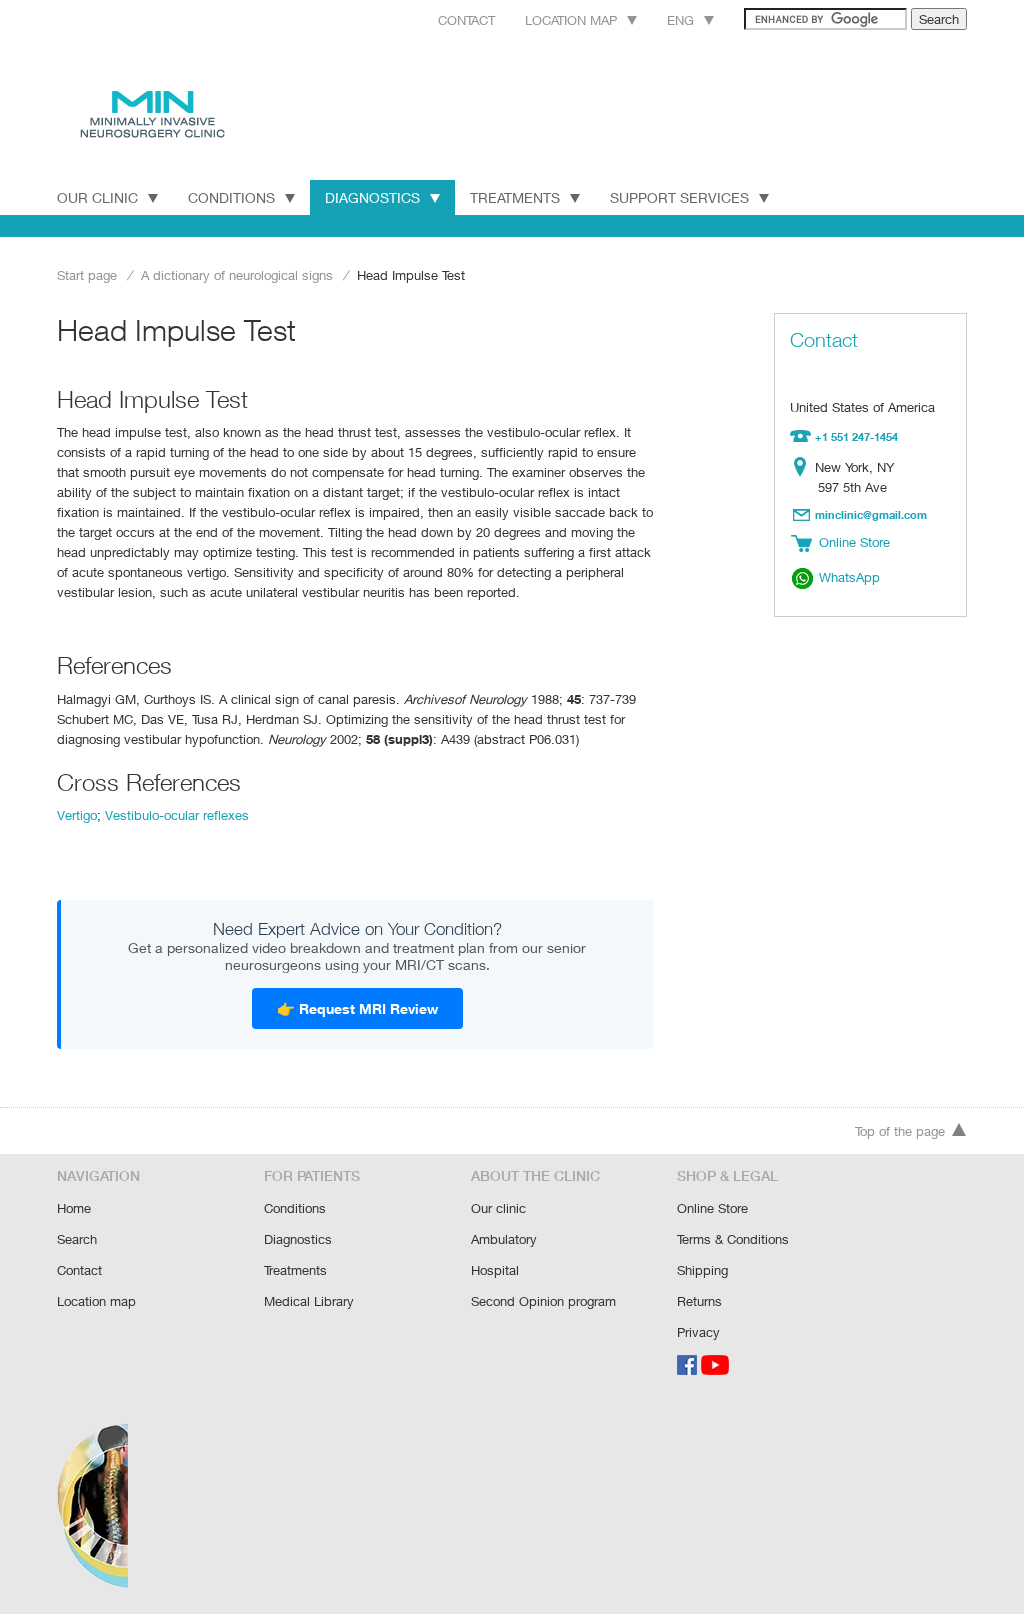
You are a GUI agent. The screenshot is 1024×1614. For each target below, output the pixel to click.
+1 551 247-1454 (856, 436)
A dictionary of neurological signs (237, 275)
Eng (680, 20)
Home (74, 1208)
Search (77, 1239)
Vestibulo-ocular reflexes (177, 815)
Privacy (698, 1332)
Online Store (712, 1208)
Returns (699, 1301)
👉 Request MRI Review (357, 1008)
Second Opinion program (543, 1301)
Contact (466, 20)
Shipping (702, 1270)
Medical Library (309, 1301)
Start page (87, 275)
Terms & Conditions (733, 1239)
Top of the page (900, 1131)
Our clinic (498, 1208)
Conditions (231, 197)
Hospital (495, 1270)
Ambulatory (504, 1239)
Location (804, 467)
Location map (571, 20)
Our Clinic (97, 197)
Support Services (679, 197)
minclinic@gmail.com (871, 514)
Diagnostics (372, 197)
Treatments (515, 197)
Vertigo (77, 815)
